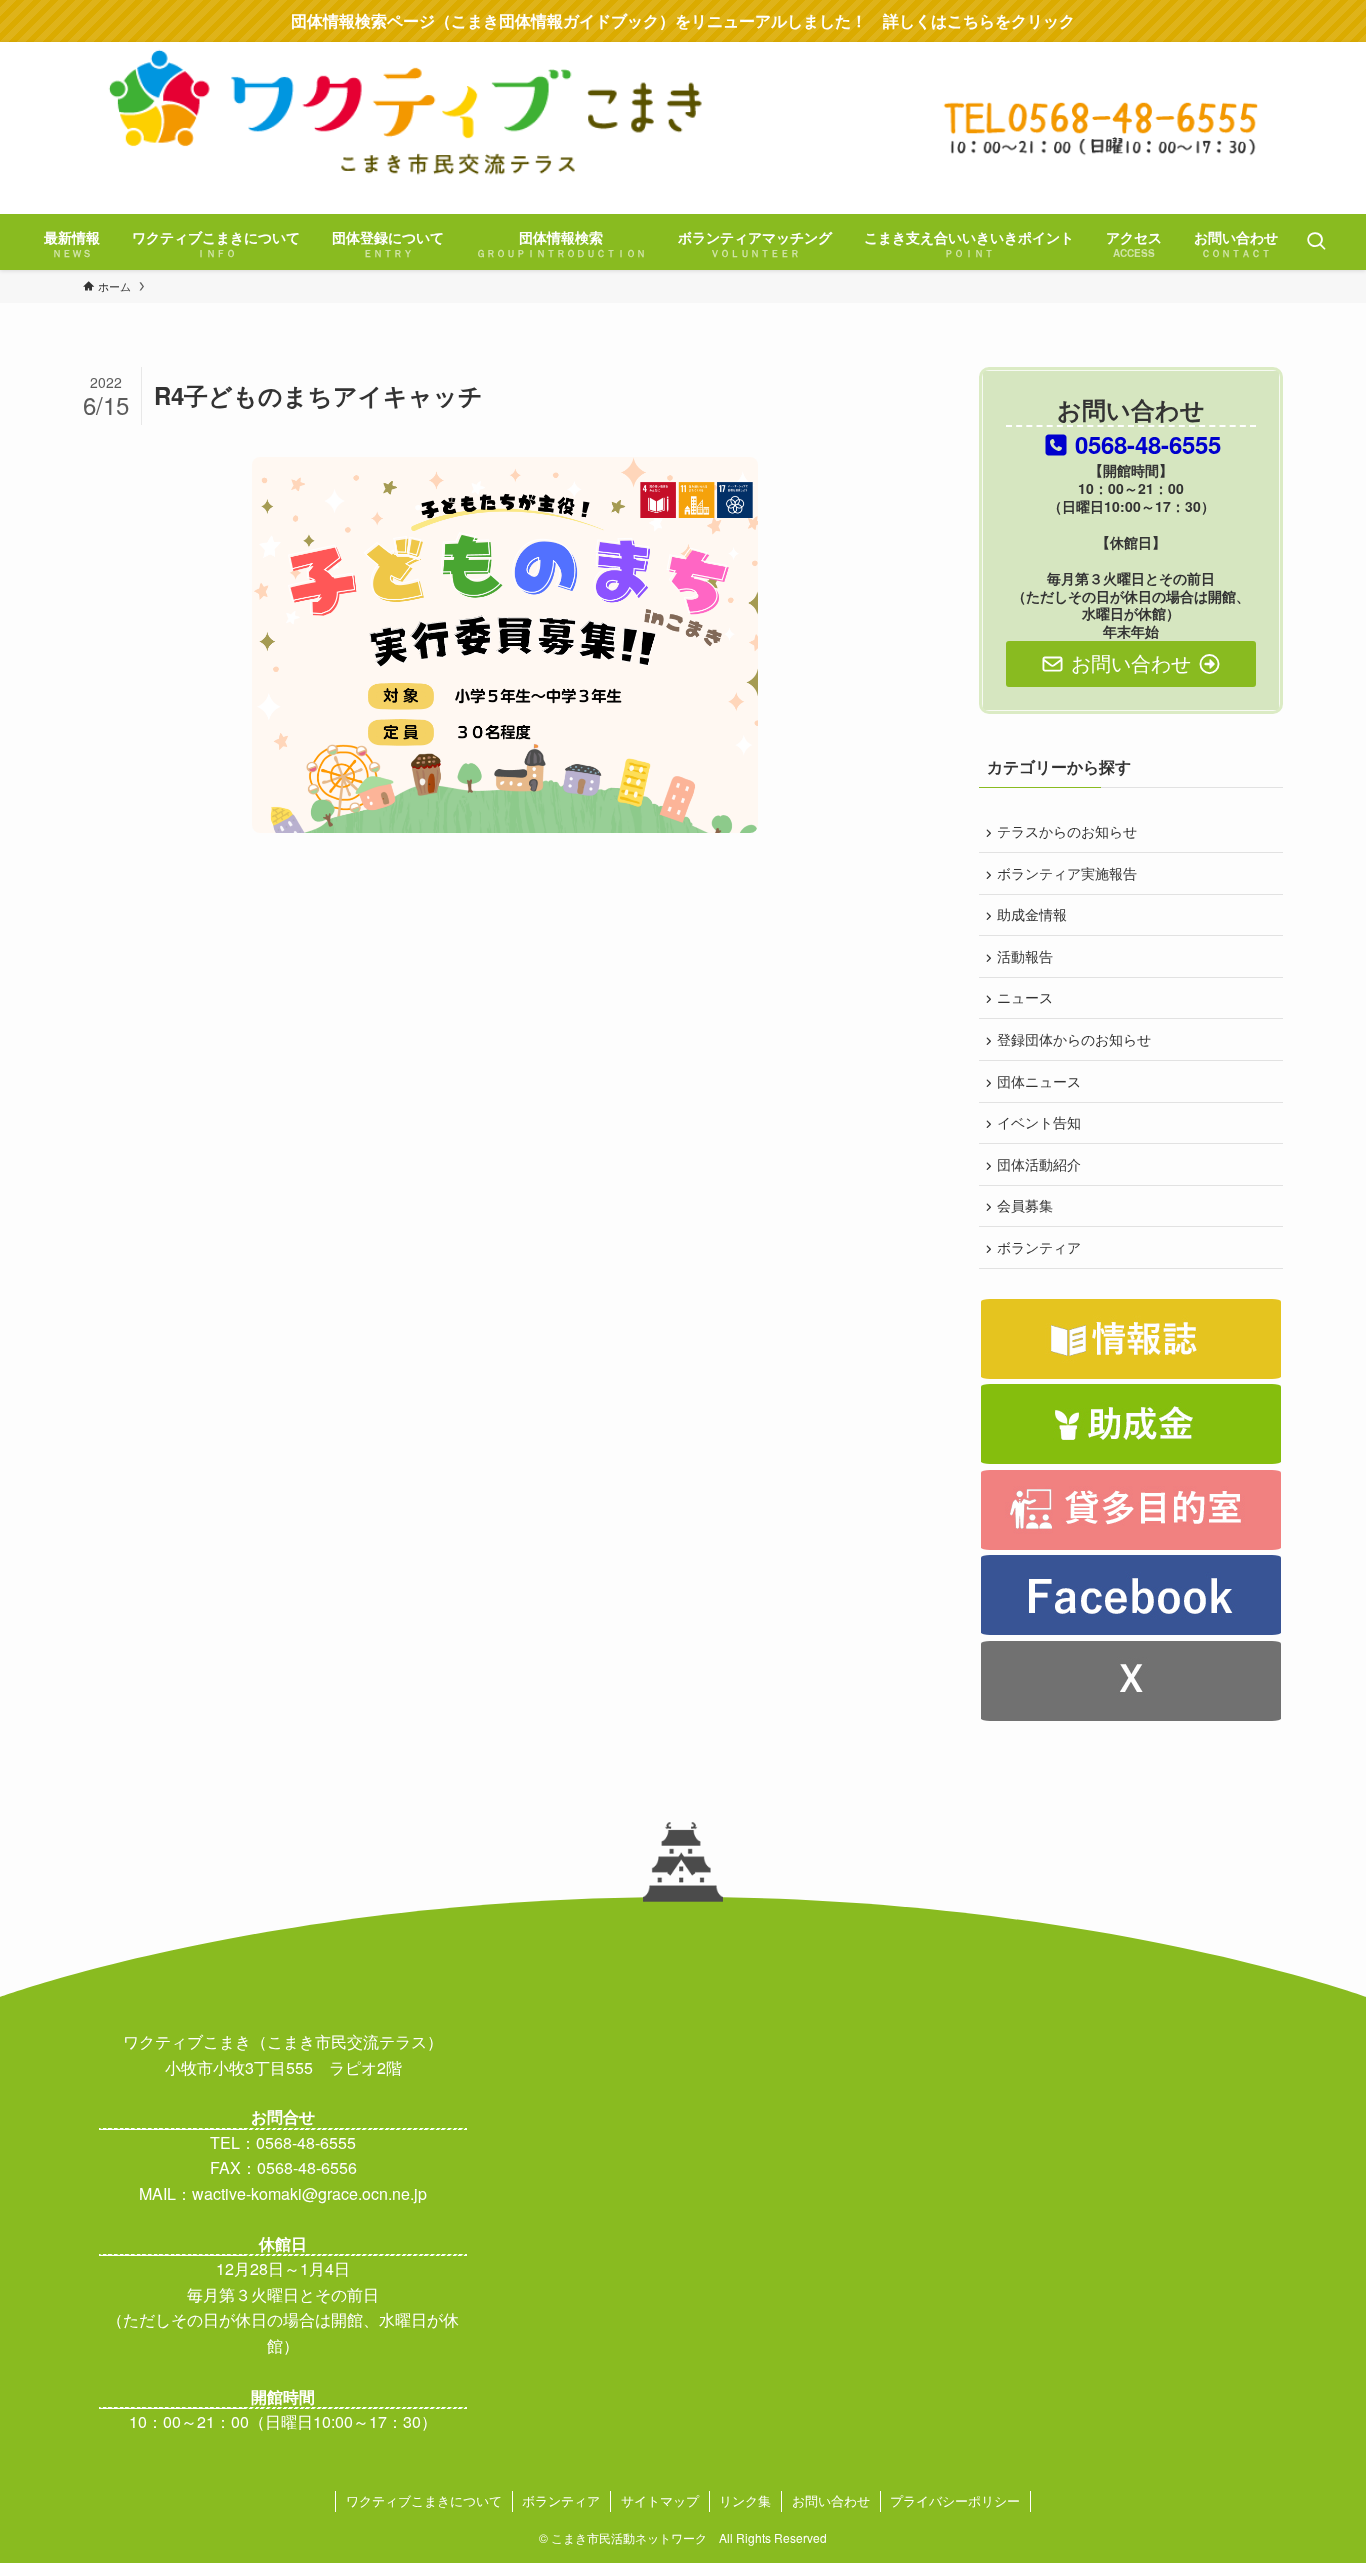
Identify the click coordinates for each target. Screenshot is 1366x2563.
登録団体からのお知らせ (1074, 1039)
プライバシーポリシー (955, 2500)
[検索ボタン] (1316, 242)
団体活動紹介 (1039, 1164)
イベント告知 (1039, 1122)
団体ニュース (1039, 1081)
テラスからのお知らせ (1067, 831)
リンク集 (745, 2500)
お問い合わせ (831, 2500)
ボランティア (1039, 1247)
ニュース (1025, 997)
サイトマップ (660, 2500)
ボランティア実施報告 (1067, 873)
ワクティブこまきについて (424, 2500)
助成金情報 (1032, 914)
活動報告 (1025, 956)
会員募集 (1025, 1205)
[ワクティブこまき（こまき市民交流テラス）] (683, 126)
